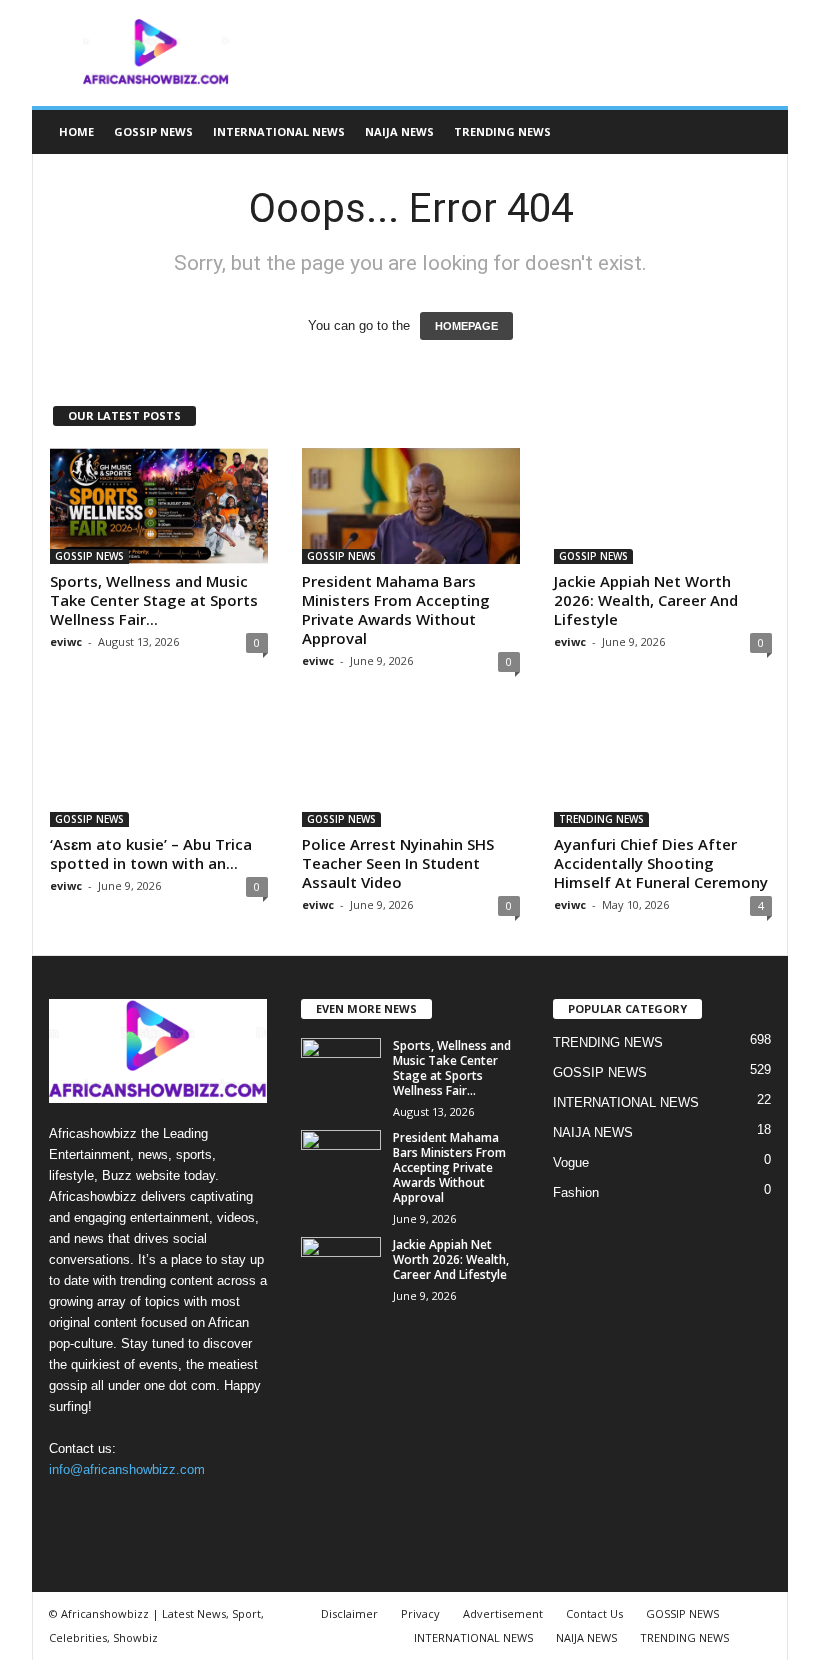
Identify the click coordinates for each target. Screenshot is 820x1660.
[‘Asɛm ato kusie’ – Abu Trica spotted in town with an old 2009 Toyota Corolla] (159, 769)
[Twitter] (151, 1508)
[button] (758, 132)
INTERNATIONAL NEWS (279, 131)
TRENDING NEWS (502, 131)
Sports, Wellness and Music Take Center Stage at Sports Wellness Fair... (154, 600)
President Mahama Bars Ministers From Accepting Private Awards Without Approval (396, 609)
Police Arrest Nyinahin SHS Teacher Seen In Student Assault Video (398, 863)
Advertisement (503, 1613)
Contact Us (594, 1613)
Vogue (571, 1162)
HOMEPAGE (466, 326)
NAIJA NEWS (399, 131)
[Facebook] (69, 1508)
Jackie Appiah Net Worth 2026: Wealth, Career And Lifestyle (646, 600)
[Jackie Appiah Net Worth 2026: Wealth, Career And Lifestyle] (663, 506)
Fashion (576, 1192)
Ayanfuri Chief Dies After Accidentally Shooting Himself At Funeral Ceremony (661, 863)
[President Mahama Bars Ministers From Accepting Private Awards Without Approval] (411, 506)
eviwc (66, 641)
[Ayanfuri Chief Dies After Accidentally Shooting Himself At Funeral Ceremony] (663, 769)
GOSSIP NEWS (153, 131)
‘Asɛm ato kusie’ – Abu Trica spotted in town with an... (151, 853)
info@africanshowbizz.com (127, 1469)
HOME (76, 131)
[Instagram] (110, 1508)
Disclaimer (349, 1613)
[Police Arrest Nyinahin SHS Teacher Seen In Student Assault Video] (411, 769)
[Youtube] (190, 1508)
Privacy (420, 1613)
